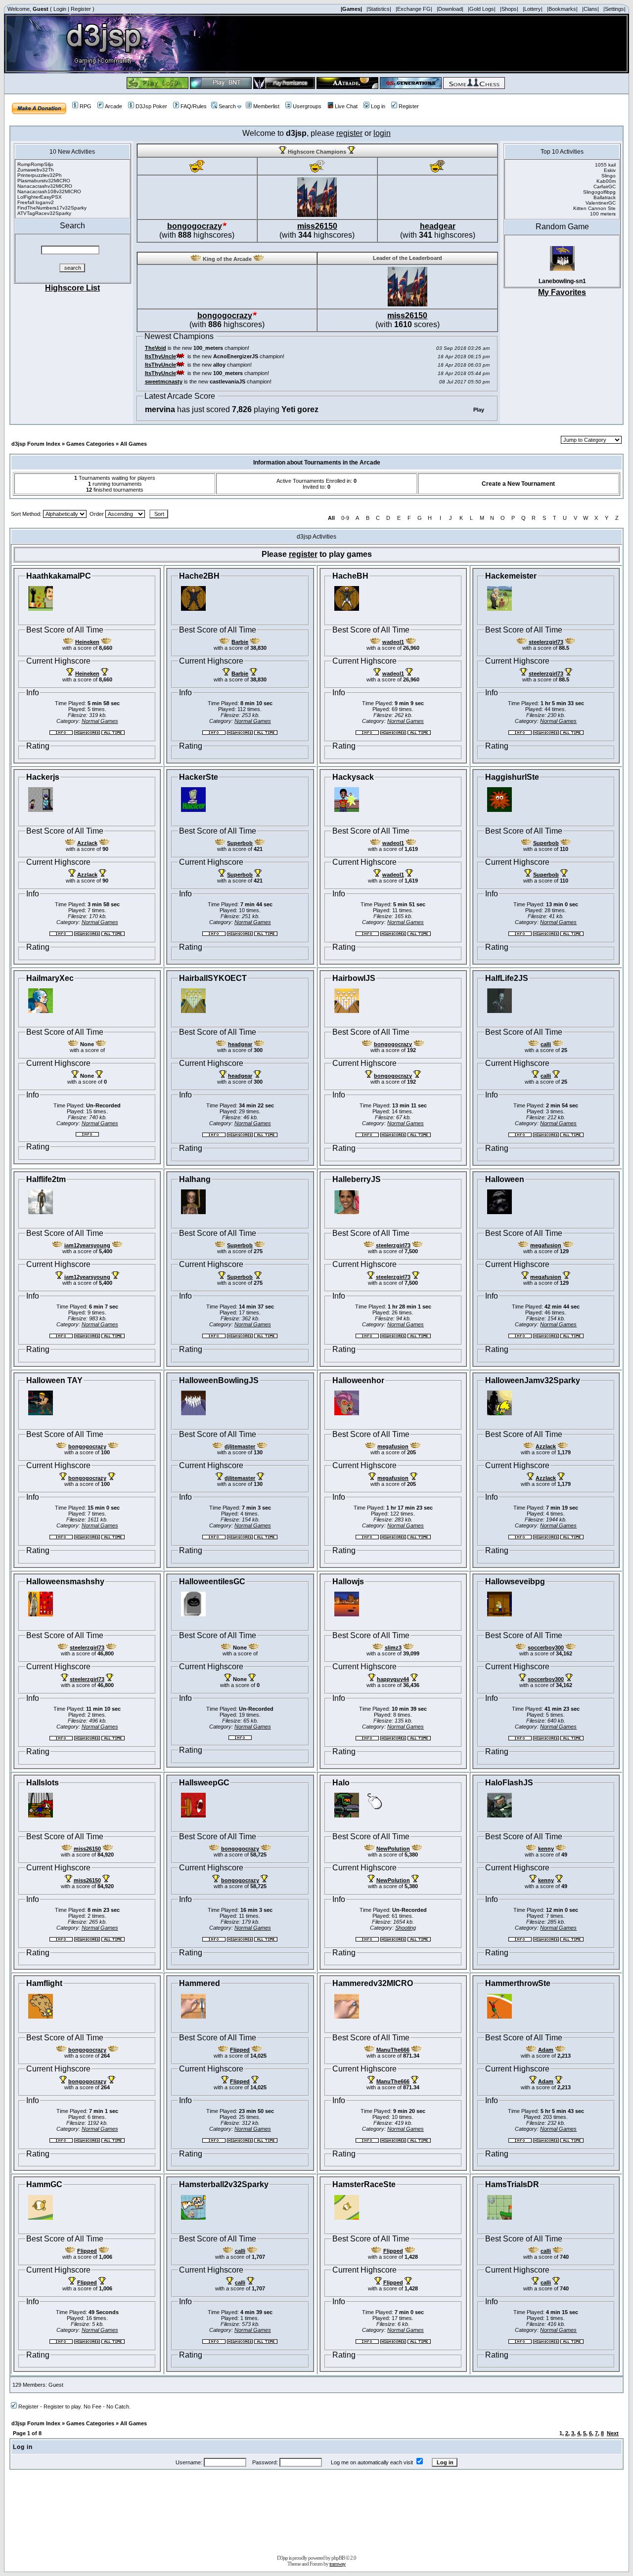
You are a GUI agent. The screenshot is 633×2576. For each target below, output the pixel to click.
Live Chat (346, 106)
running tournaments (115, 484)
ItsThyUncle (160, 356)
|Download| (450, 9)
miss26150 (317, 226)
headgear (438, 226)
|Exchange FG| (414, 9)
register (349, 133)
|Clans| (590, 9)
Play (479, 410)
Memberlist (266, 106)
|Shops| (509, 9)
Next (613, 2433)
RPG (86, 106)
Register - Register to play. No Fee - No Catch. (74, 2407)
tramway (338, 2564)
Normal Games (100, 721)
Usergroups (307, 106)
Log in (378, 106)
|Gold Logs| (482, 9)
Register (81, 9)
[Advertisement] (316, 2515)
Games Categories (90, 444)
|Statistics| (379, 9)
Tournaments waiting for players (115, 478)
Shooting (406, 1928)
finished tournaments (115, 490)
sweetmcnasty (164, 381)
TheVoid (156, 348)
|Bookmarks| (562, 9)
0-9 (345, 518)
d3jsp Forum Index (36, 444)
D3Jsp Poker (151, 106)
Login (60, 9)
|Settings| (614, 9)
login (382, 133)
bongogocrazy (195, 226)
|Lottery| (533, 9)
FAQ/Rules (194, 106)
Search (227, 106)
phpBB (338, 2558)
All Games (134, 444)
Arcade (113, 106)
